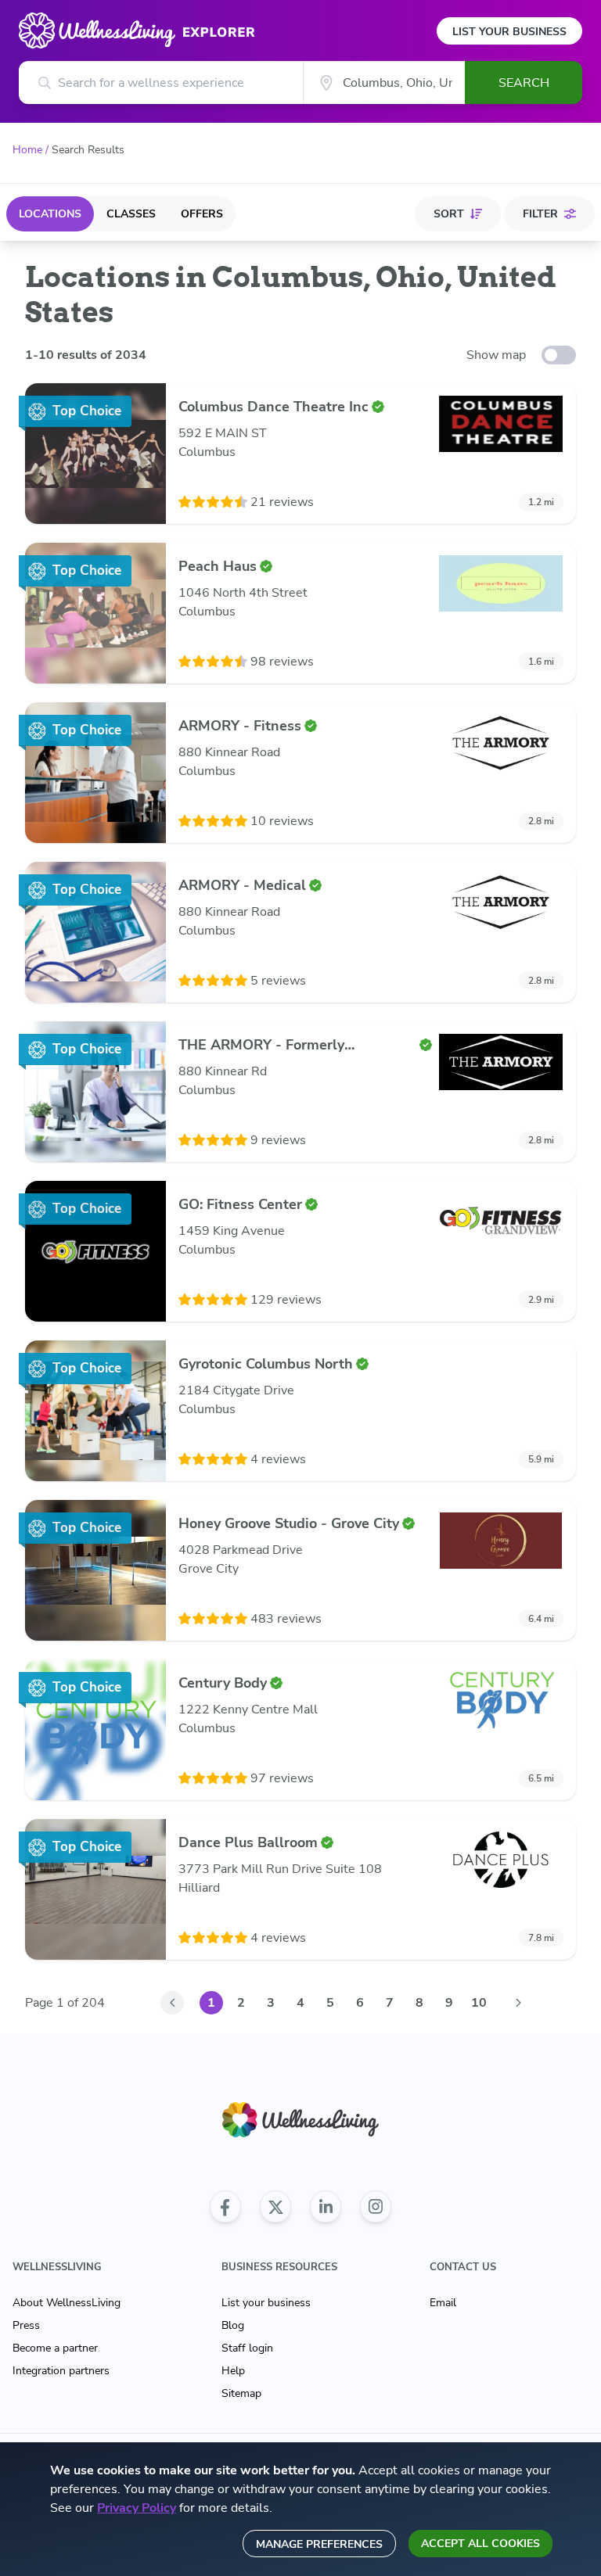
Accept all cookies (480, 2544)
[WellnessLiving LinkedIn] (326, 2207)
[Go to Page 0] (172, 2003)
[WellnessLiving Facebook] (225, 2207)
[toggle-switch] (559, 355)
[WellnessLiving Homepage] (300, 2120)
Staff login (247, 2348)
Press (26, 2325)
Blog (233, 2325)
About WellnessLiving (67, 2303)
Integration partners (61, 2371)
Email (443, 2303)
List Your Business (509, 32)
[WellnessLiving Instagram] (376, 2207)
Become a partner (55, 2348)
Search (524, 83)
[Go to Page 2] (518, 2003)
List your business (266, 2303)
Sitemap (241, 2393)
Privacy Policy (137, 2508)
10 (479, 2003)
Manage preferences (319, 2544)
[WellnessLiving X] (275, 2207)
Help (233, 2371)
